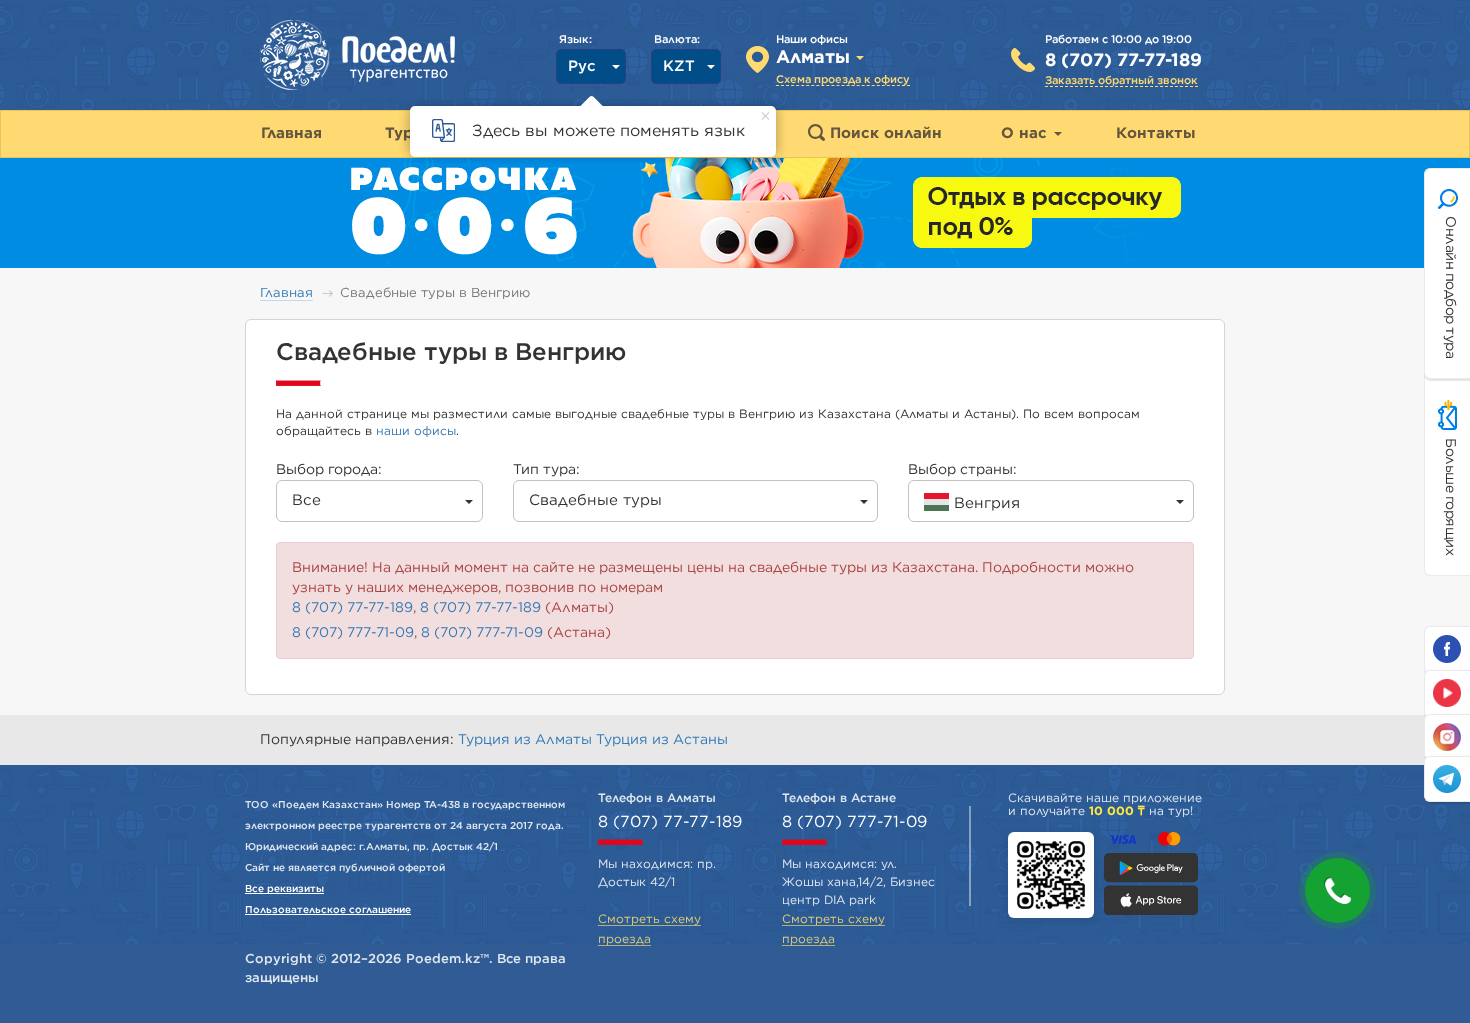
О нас (1026, 133)
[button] (1337, 890)
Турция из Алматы (527, 740)
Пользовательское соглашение (328, 910)
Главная (286, 293)
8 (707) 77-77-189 (1123, 61)
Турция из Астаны (662, 740)
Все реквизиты (284, 889)
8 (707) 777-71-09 (353, 633)
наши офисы (416, 431)
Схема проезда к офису (843, 79)
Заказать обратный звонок (1121, 80)
